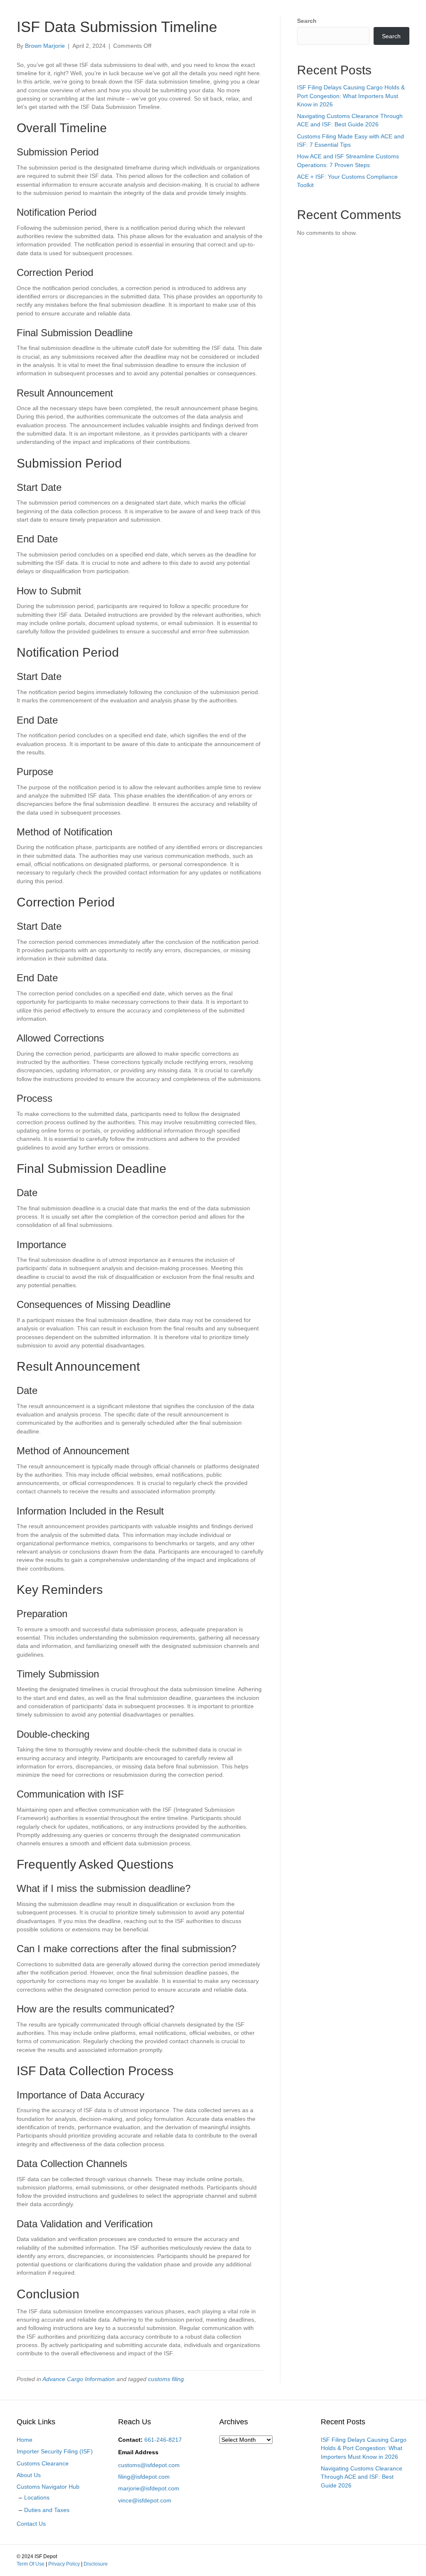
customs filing (166, 2379)
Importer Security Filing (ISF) (55, 2451)
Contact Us (31, 2524)
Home (25, 2440)
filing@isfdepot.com (144, 2477)
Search (307, 21)
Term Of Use (31, 2564)
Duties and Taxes (47, 2510)
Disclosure (96, 2564)
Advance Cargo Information (79, 2379)
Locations (37, 2497)
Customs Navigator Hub (48, 2487)
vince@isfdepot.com (145, 2500)
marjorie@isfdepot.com (149, 2488)
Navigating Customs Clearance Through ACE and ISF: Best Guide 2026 (362, 2477)
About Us (29, 2475)
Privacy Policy (64, 2564)
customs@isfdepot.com (149, 2465)
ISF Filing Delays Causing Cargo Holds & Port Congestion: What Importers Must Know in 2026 (351, 96)
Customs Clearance (43, 2463)
